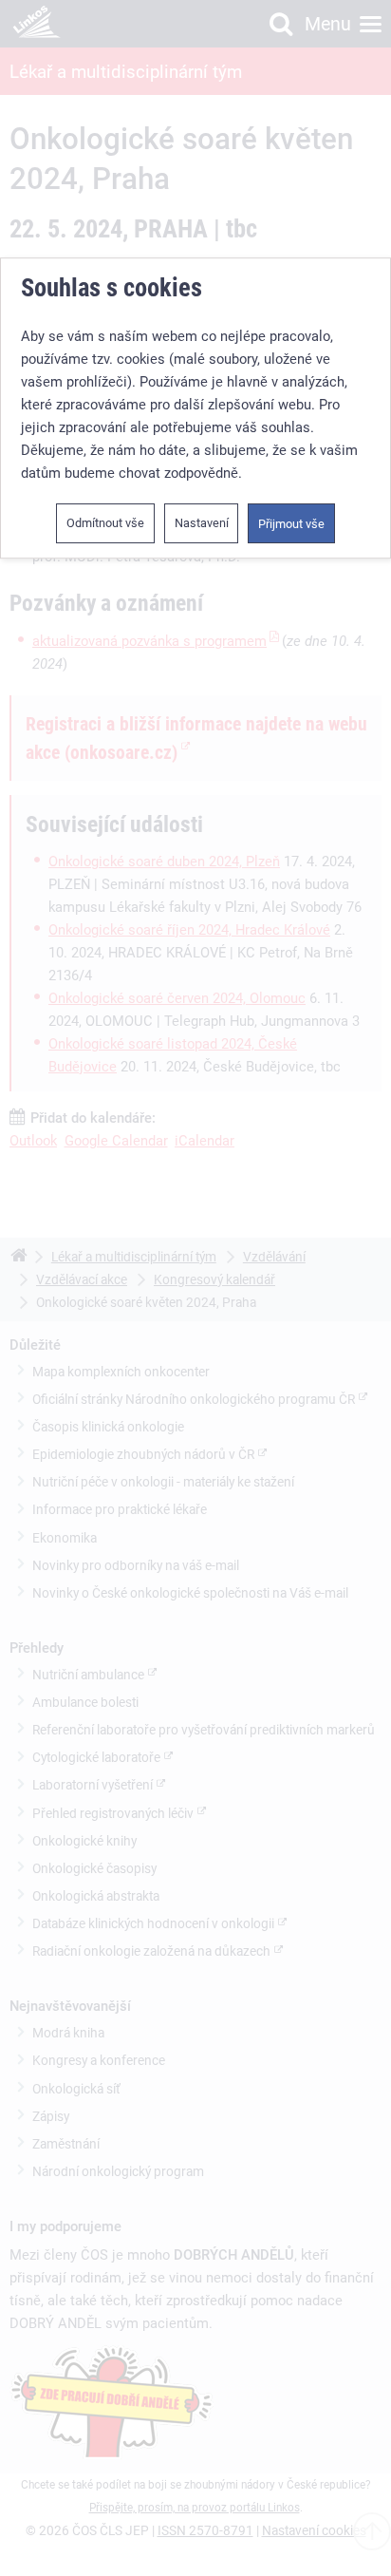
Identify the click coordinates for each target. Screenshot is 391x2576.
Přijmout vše (291, 524)
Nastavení (202, 523)
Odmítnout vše (105, 523)
